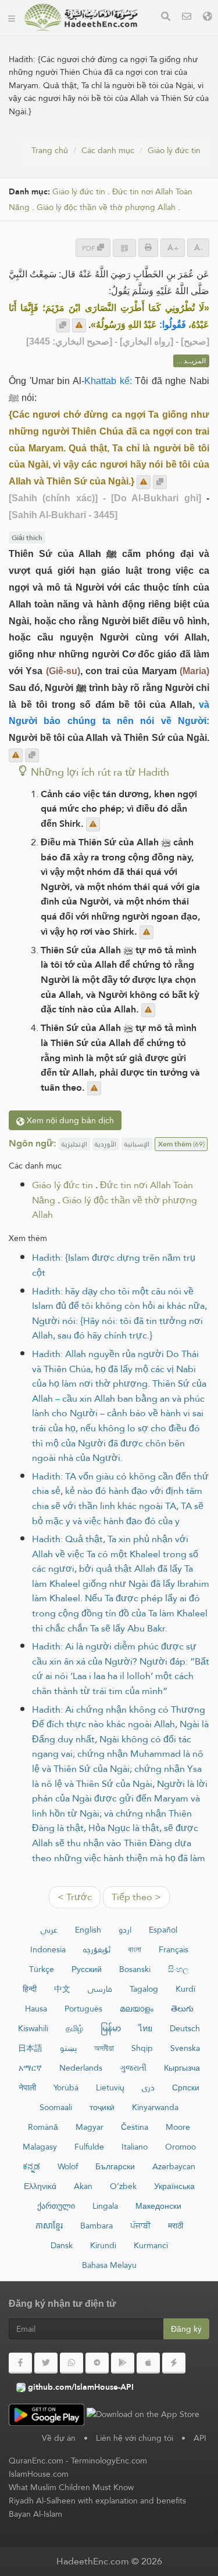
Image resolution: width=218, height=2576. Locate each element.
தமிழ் (74, 2028)
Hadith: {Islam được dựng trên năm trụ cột (114, 1265)
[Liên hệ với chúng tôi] (187, 18)
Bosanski (135, 1969)
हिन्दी (30, 1989)
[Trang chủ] (12, 17)
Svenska (185, 2048)
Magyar (90, 2127)
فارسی (100, 1989)
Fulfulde (89, 2147)
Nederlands (81, 2068)
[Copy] (63, 325)
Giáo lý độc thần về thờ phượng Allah (106, 207)
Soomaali (56, 2107)
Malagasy (40, 2147)
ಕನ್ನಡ (31, 2166)
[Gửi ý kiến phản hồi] (79, 325)
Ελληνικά (40, 2186)
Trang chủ (50, 150)
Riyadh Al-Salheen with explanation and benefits (97, 2501)
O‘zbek (123, 2186)
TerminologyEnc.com (109, 2461)
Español (163, 1930)
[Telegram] (97, 2363)
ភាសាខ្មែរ (49, 2226)
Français (174, 1949)
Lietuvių (110, 2087)
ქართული (56, 2206)
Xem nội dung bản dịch (69, 1120)
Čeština (135, 2127)
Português (83, 2009)
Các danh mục (108, 150)
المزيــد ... (191, 361)
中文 (62, 1989)
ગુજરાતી (133, 2068)
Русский (87, 1969)
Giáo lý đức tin (174, 150)
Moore (178, 2127)
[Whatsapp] (72, 2363)
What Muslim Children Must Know (71, 2487)
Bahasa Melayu (109, 2265)
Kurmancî (151, 2245)
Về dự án (59, 2438)
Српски (186, 2087)
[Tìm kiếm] (166, 18)
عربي (49, 1930)
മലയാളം (137, 2009)
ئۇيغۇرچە (97, 1949)
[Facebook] (20, 2363)
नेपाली (27, 2087)
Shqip (142, 2048)
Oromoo (181, 2147)
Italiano (135, 2147)
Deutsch (185, 2028)
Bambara (97, 2226)
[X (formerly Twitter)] (46, 2363)
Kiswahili (33, 2028)
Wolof (68, 2166)
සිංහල (178, 1969)
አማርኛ (30, 2068)
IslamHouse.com (39, 2474)
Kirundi (103, 2245)
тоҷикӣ (102, 2107)
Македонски (158, 2206)
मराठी (176, 2226)
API (200, 2438)
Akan (83, 2186)
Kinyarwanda (155, 2107)
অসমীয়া (104, 2048)
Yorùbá (66, 2087)
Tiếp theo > (136, 1897)
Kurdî (185, 1989)
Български (115, 2166)
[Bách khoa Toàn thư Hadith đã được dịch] (81, 17)
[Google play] (123, 2363)
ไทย (145, 2028)
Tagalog (144, 1989)
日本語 (30, 2048)
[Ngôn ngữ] (208, 18)
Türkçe (42, 1969)
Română (43, 2127)
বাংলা (135, 1949)
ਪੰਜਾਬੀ (140, 2226)
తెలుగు (182, 2009)
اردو (125, 1930)
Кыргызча (182, 2068)
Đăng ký (186, 2329)
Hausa (36, 2009)
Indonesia (48, 1949)
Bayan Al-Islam (35, 2514)
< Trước (75, 1897)
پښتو (68, 2048)
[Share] (124, 248)
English (88, 1930)
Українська (174, 2186)
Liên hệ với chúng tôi (135, 2438)
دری (148, 2087)
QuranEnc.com (36, 2461)
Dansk (62, 2245)
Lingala (105, 2206)
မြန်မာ (111, 2028)
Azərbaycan (174, 2166)
